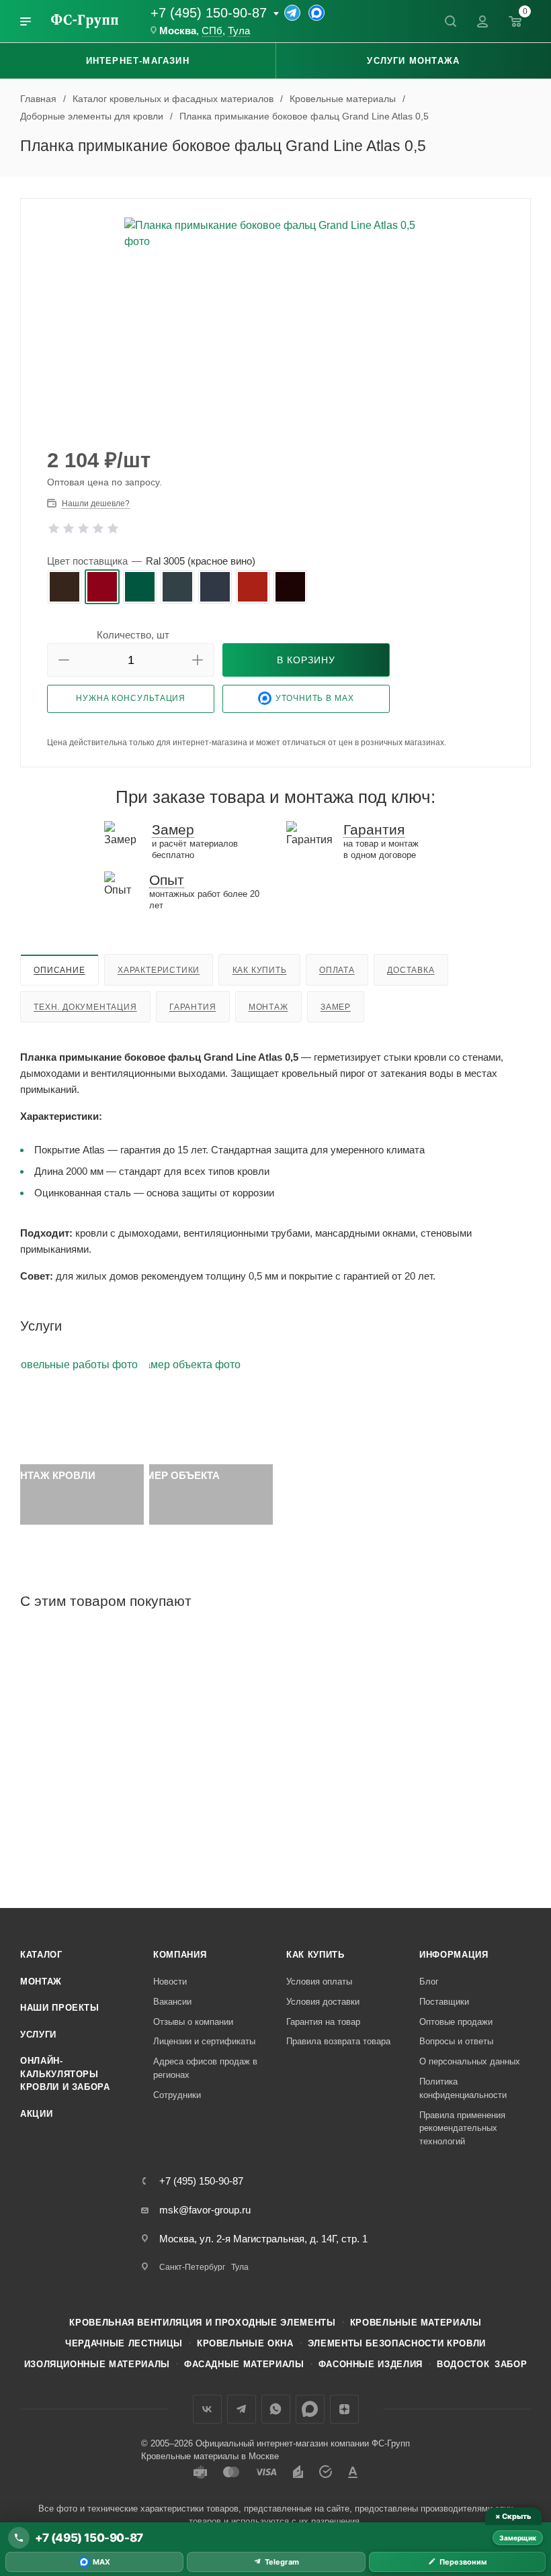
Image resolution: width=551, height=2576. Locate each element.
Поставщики (444, 2002)
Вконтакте (207, 2409)
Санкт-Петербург (192, 2267)
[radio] (65, 587)
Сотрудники (177, 2095)
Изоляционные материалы (97, 2364)
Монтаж (268, 1007)
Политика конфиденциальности (463, 2088)
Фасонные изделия (371, 2364)
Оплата (337, 970)
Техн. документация (85, 1007)
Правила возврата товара (338, 2041)
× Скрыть (513, 2516)
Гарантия (193, 1007)
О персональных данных (470, 2061)
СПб (212, 31)
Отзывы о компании (193, 2022)
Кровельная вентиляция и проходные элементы (202, 2323)
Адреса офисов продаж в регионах (205, 2068)
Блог (429, 1982)
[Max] (316, 13)
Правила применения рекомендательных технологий (462, 2128)
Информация (454, 1955)
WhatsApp (276, 2409)
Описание (59, 970)
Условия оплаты (319, 1982)
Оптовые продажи (456, 2022)
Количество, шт (133, 635)
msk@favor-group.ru (205, 2210)
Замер (336, 1007)
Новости (170, 1982)
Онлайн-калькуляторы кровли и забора (65, 2074)
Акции (36, 2114)
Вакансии (172, 2002)
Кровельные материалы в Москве (210, 2456)
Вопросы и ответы (456, 2041)
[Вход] (482, 21)
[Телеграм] (292, 13)
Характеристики (159, 970)
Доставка (411, 970)
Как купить (260, 970)
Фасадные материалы (244, 2364)
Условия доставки (323, 2002)
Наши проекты (60, 2008)
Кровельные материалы (416, 2323)
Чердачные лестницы (124, 2343)
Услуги (38, 2035)
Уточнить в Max (315, 698)
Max (310, 2409)
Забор (511, 2364)
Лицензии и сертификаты (204, 2041)
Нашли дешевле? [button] (96, 504)
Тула (239, 31)
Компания (180, 1955)
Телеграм (242, 2409)
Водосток (463, 2364)
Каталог (41, 1955)
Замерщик (518, 2538)
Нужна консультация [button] (131, 698)
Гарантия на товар (323, 2022)
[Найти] (450, 21)
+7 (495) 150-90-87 (209, 13)
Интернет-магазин (138, 61)
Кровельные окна (245, 2343)
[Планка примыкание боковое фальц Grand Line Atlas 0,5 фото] (275, 319)
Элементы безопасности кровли (397, 2343)
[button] (64, 660)
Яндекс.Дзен (344, 2409)
